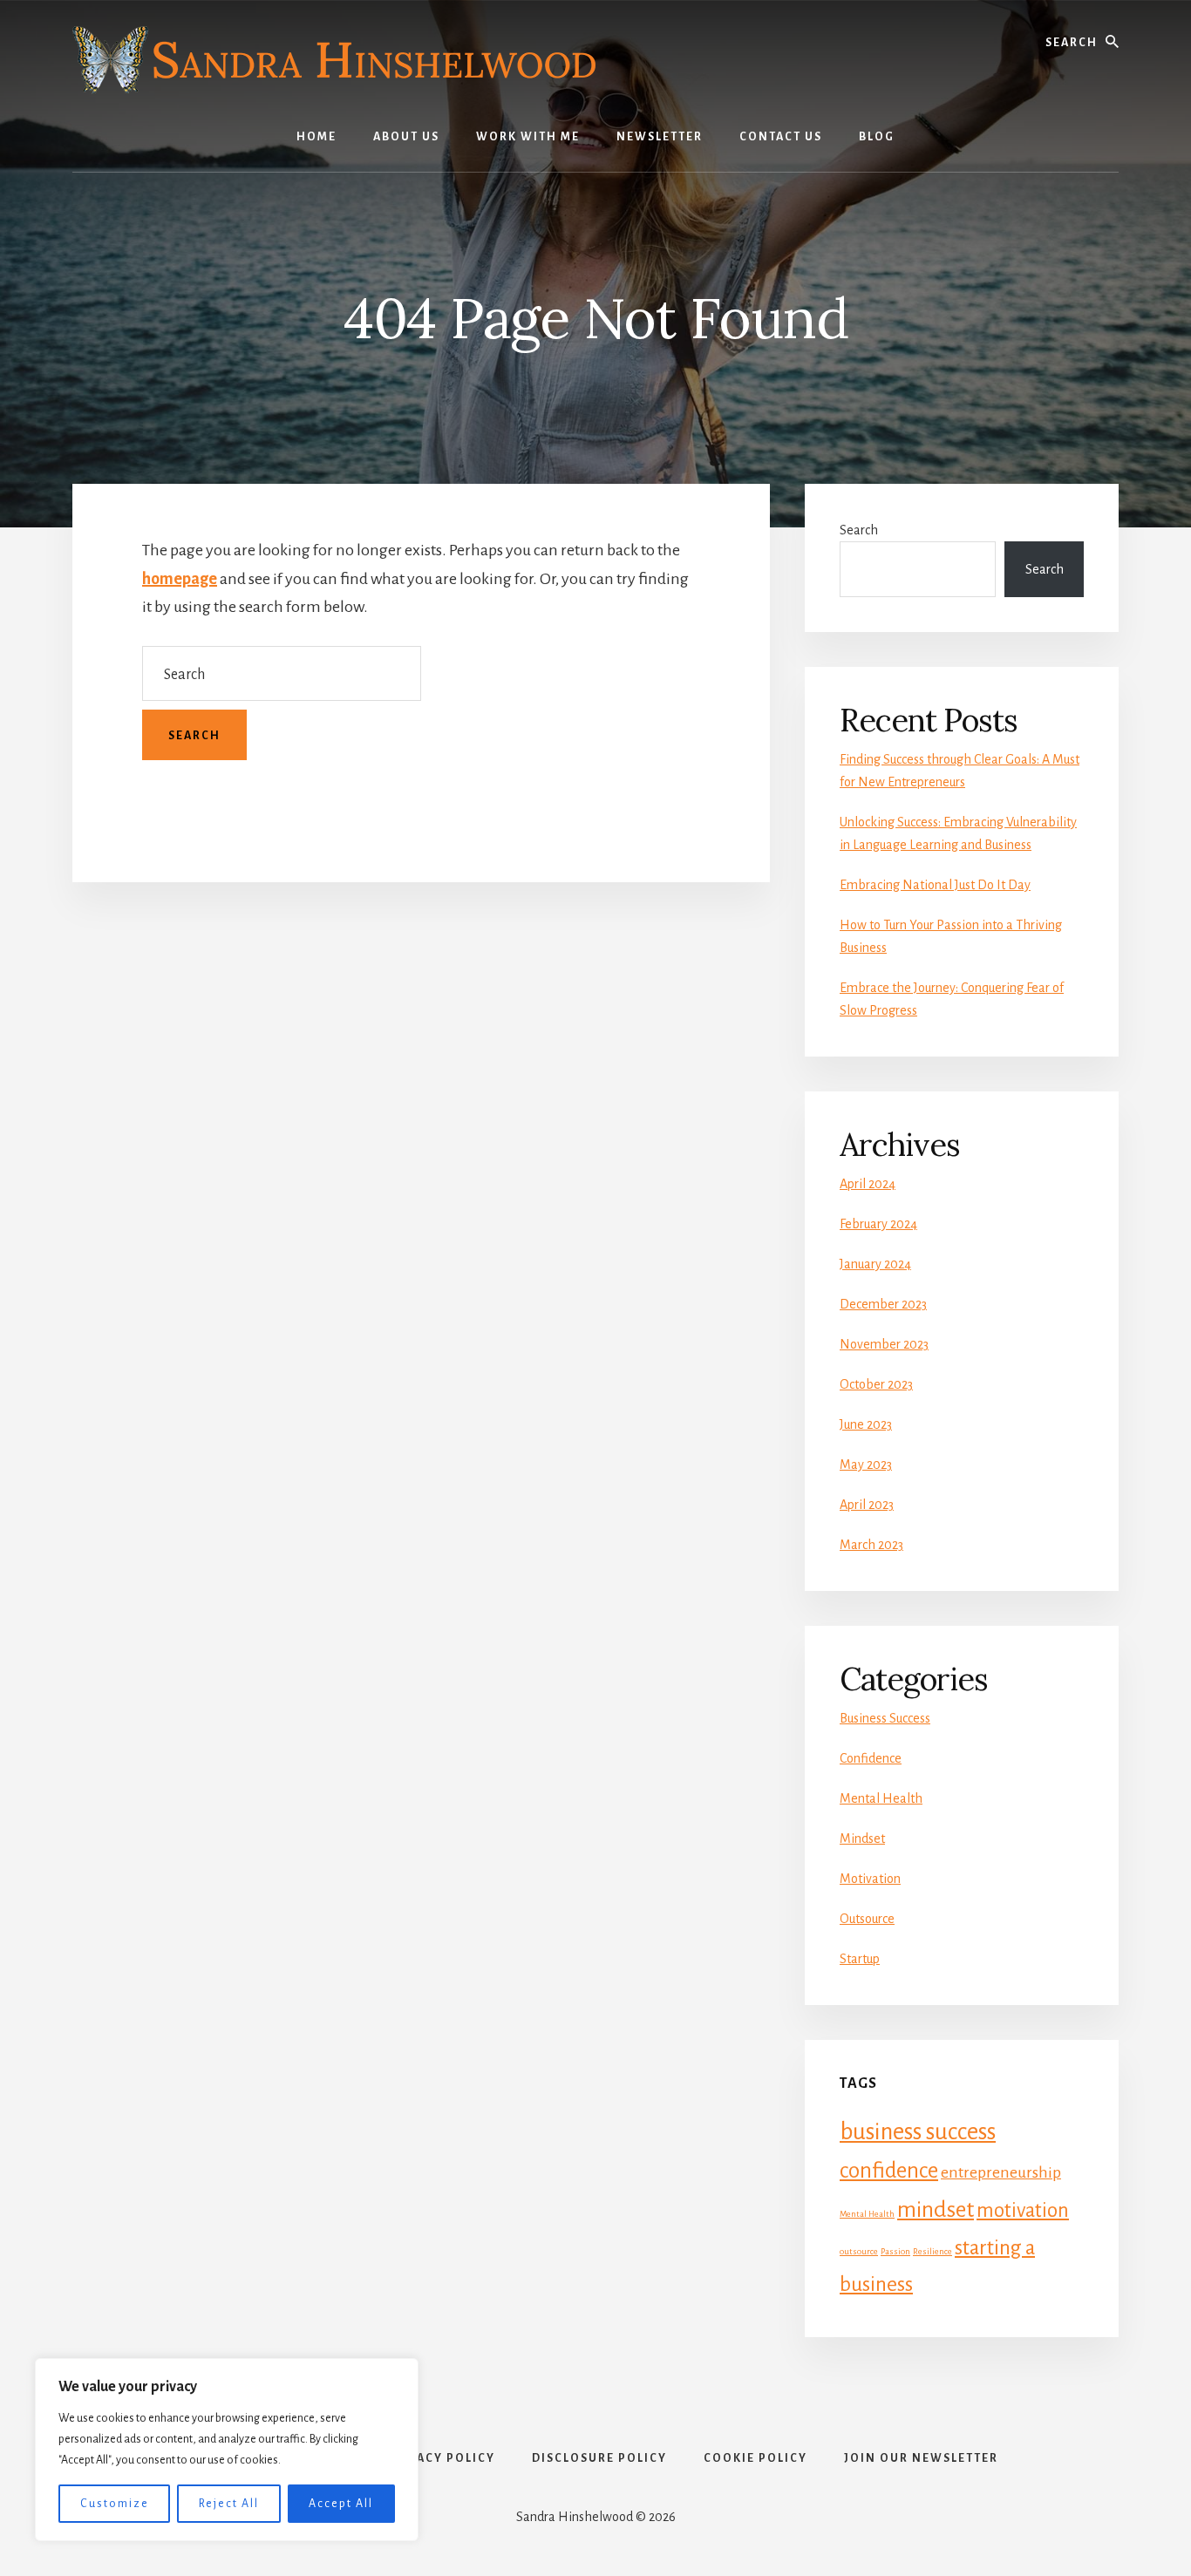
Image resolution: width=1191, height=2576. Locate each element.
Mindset (862, 1839)
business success (918, 2132)
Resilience (932, 2251)
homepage (180, 579)
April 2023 (867, 1505)
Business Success (885, 1718)
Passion (895, 2251)
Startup (860, 1959)
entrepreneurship (1001, 2172)
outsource (859, 2251)
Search (859, 530)
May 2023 (866, 1465)
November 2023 (884, 1344)
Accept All (341, 2504)
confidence (889, 2171)
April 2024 (868, 1184)
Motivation (870, 1879)
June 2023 (866, 1424)
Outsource (867, 1919)
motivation (1023, 2210)
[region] (227, 2450)
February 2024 (878, 1224)
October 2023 (876, 1384)
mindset (936, 2210)
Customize (115, 2504)
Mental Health (881, 1798)
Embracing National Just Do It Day (935, 885)
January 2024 (875, 1264)
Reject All (229, 2504)
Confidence (871, 1758)
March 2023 (871, 1545)
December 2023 (883, 1304)
